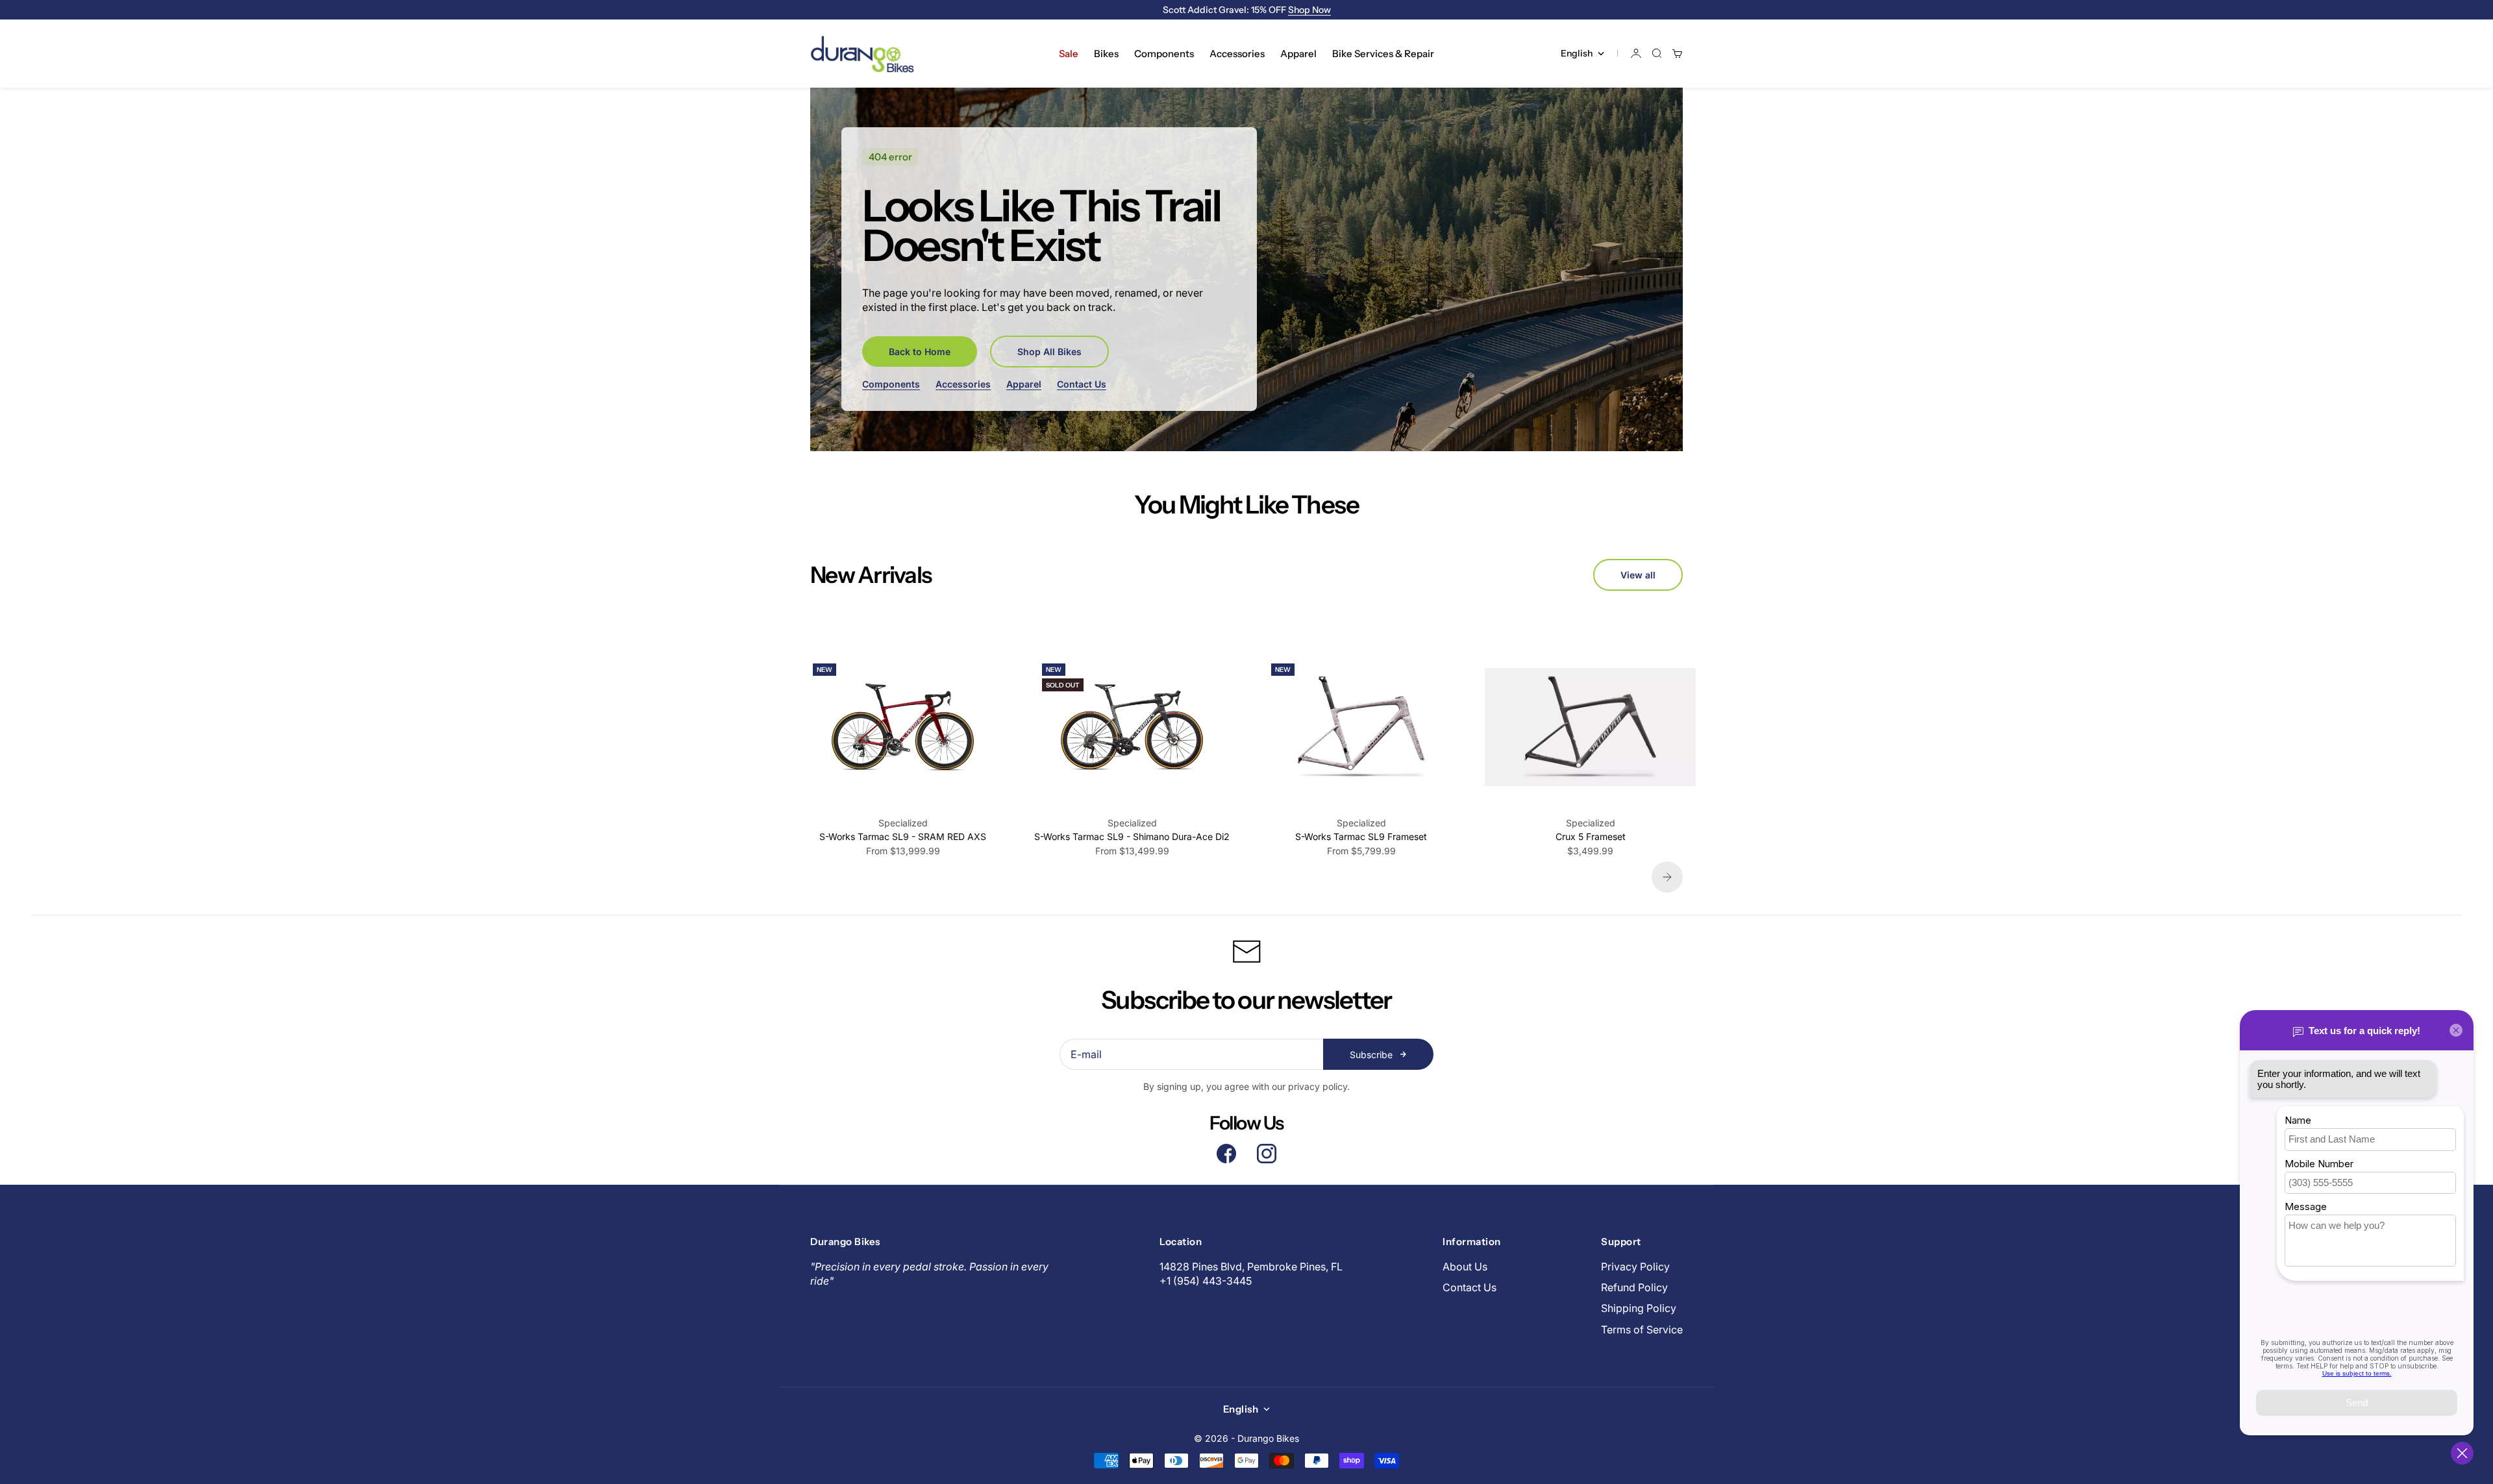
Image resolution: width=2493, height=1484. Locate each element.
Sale (1069, 54)
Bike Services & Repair (1383, 54)
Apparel (1298, 54)
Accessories (1237, 54)
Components (1164, 54)
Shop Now (1309, 10)
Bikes (1106, 54)
